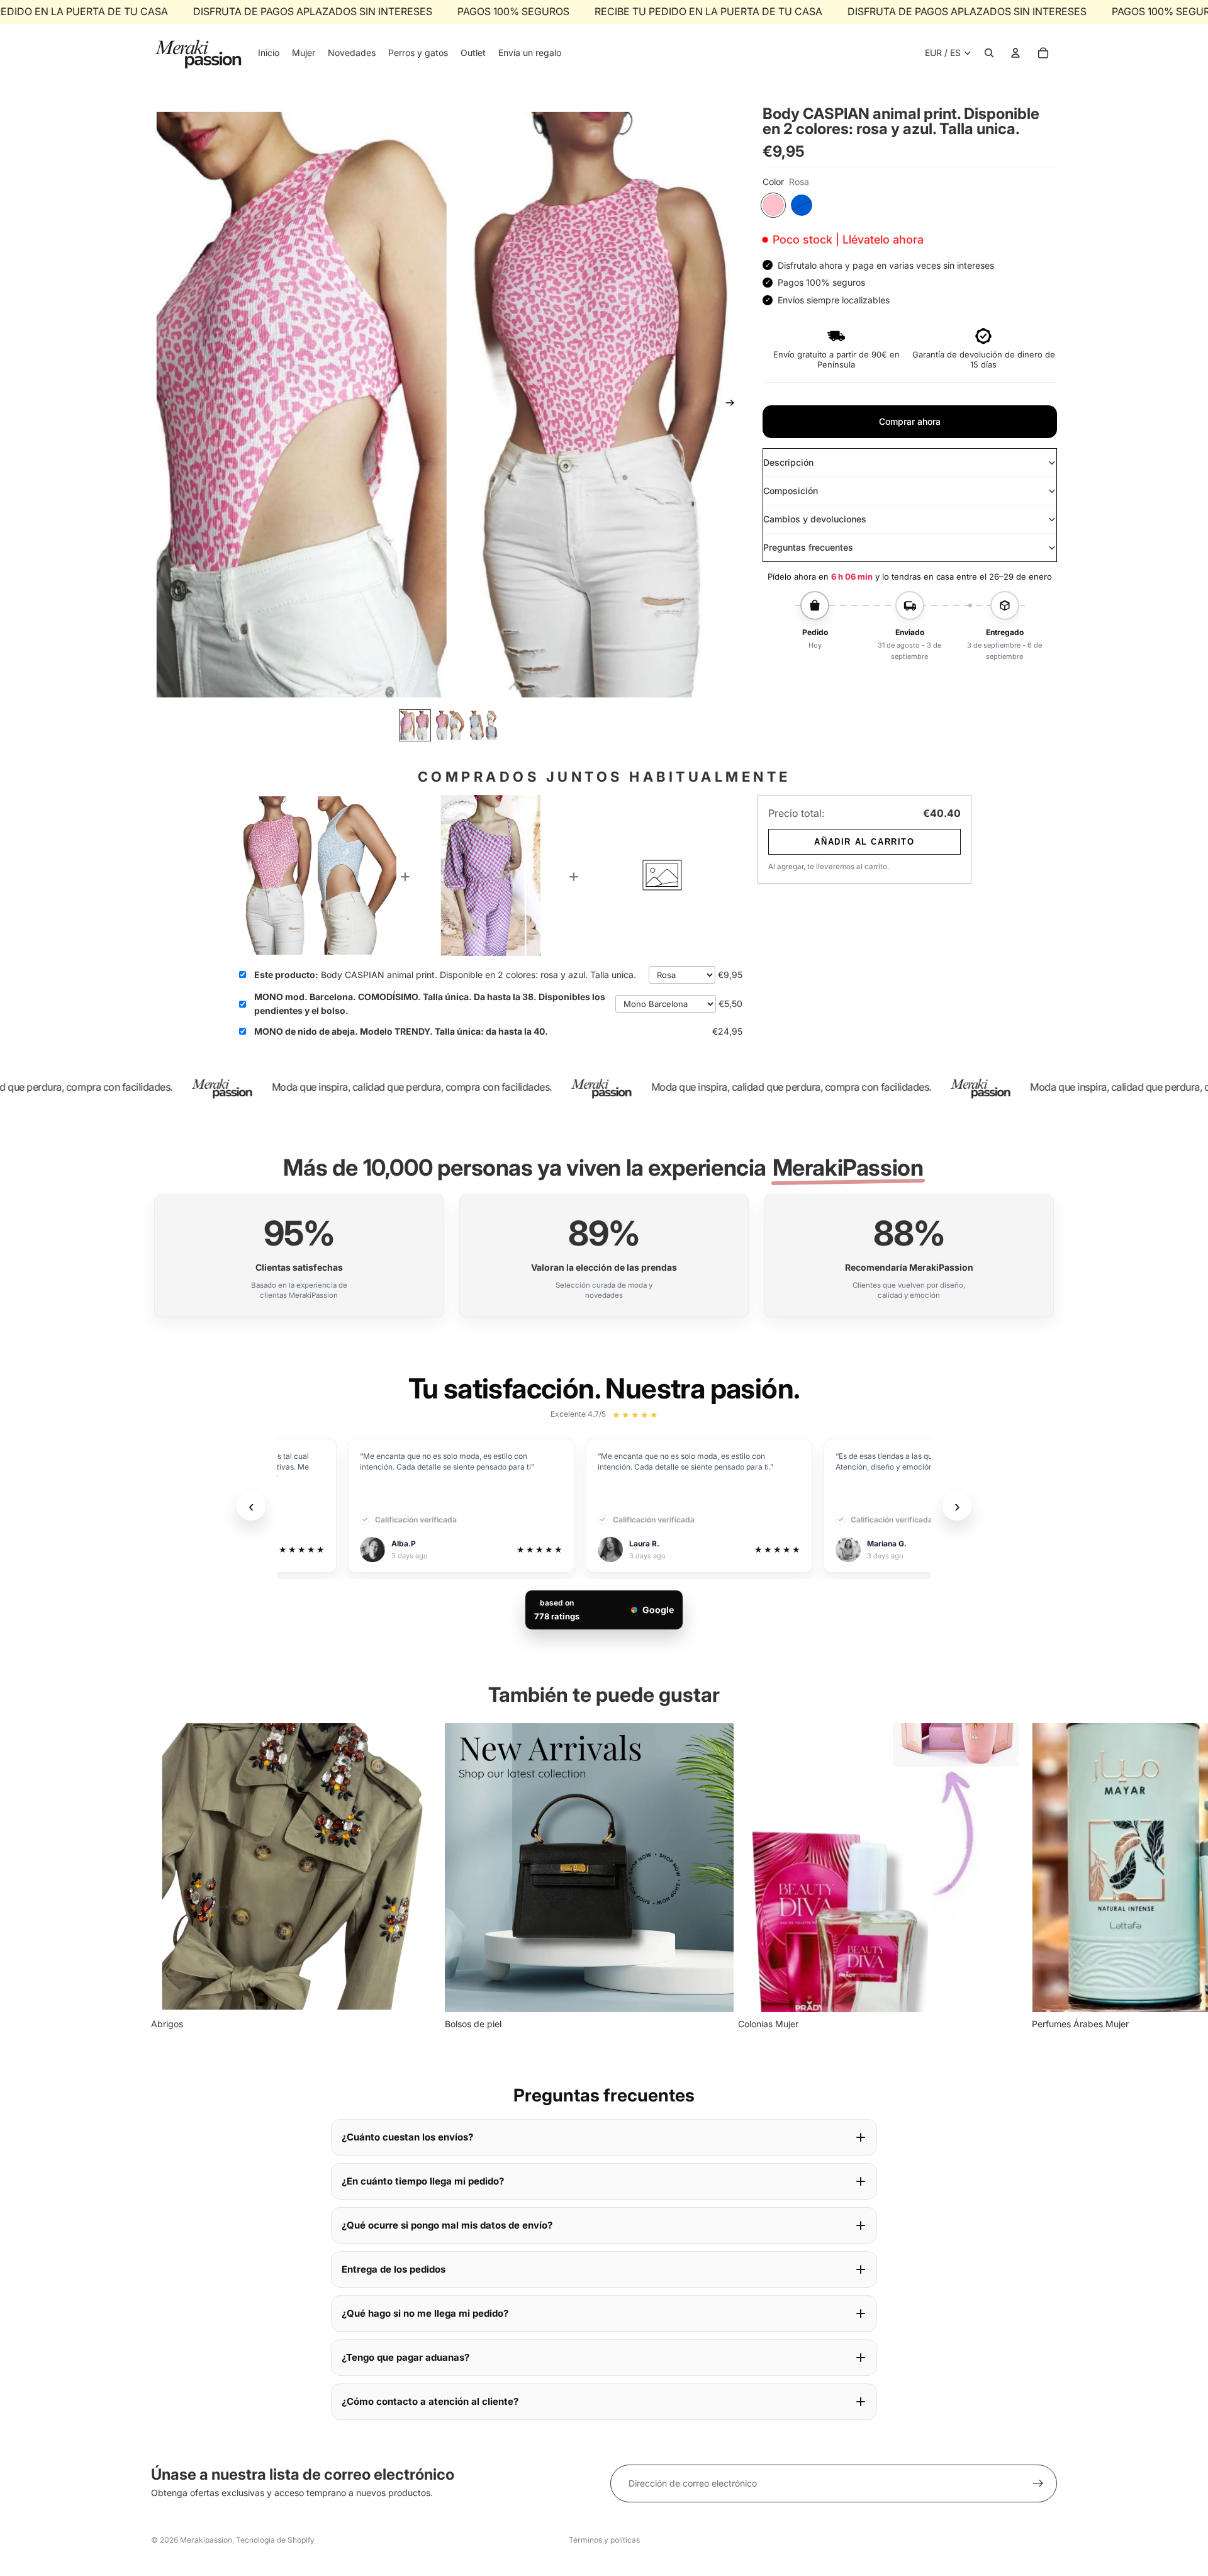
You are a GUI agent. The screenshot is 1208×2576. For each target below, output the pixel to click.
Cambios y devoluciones (815, 519)
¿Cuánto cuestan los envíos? (407, 2137)
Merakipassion (206, 2540)
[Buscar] (989, 53)
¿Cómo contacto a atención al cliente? (430, 2401)
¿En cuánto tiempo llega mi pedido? (423, 2181)
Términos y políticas (604, 2540)
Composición (791, 491)
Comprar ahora (910, 421)
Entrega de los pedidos (394, 2269)
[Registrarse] (1038, 2483)
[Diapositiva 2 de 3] (450, 725)
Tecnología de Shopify (275, 2540)
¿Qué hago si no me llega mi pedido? (425, 2313)
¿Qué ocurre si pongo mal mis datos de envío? (447, 2225)
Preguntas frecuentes (808, 547)
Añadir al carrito (864, 842)
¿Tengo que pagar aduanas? (405, 2357)
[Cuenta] (1015, 53)
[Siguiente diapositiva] (734, 405)
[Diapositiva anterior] (165, 405)
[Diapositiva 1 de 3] (415, 725)
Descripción (788, 462)
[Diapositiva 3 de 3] (484, 725)
